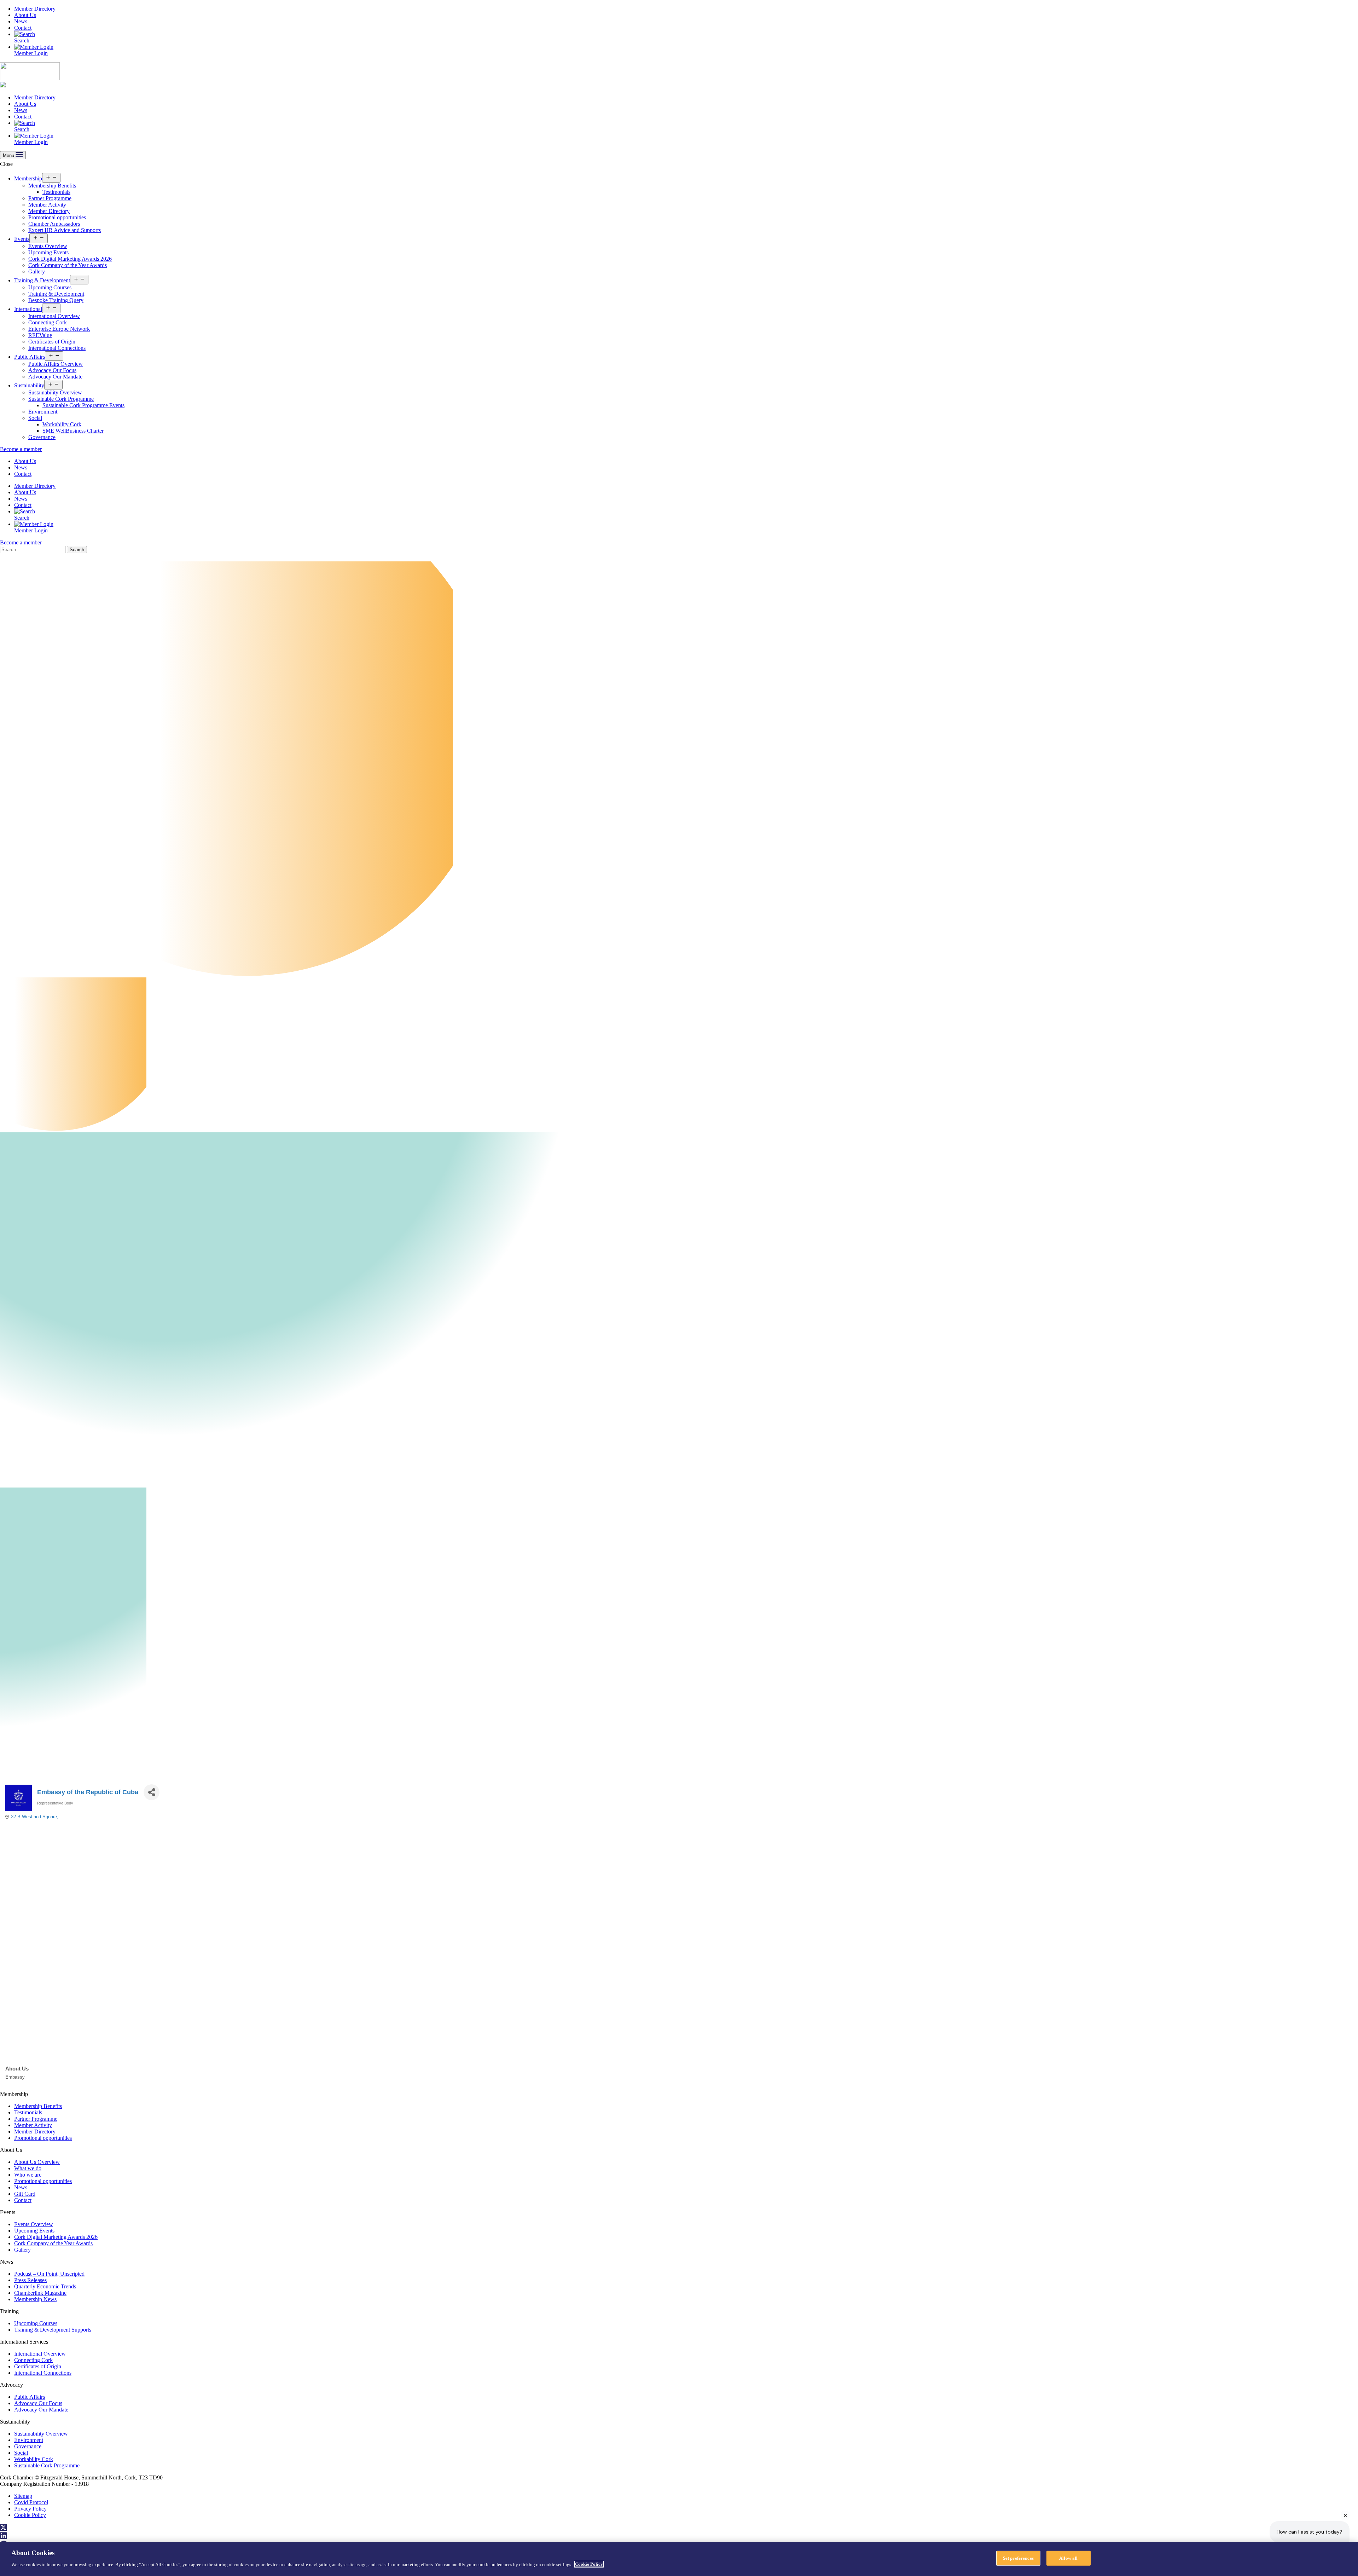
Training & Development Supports (53, 2330)
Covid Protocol (31, 2502)
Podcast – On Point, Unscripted (49, 2274)
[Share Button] (152, 1792)
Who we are (28, 2175)
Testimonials (56, 192)
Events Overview (48, 246)
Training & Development (42, 280)
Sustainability (29, 385)
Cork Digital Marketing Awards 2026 (70, 259)
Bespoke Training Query (56, 300)
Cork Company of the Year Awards (68, 265)
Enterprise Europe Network (59, 329)
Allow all (1068, 2558)
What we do (28, 2168)
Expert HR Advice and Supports (65, 230)
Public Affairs (30, 357)
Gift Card (25, 2194)
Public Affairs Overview (56, 364)
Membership (28, 178)
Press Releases (30, 2280)
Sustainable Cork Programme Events (83, 405)
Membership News (35, 2299)
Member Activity (47, 205)
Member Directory (35, 9)
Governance (42, 437)
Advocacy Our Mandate (55, 377)
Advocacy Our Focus (52, 370)
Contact (23, 28)
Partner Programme (50, 198)
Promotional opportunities (57, 217)
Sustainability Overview (55, 392)
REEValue (40, 335)
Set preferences (1018, 2558)
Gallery (37, 272)
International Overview (54, 316)
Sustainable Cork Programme (61, 399)
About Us (25, 15)
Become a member (21, 449)
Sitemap (23, 2496)
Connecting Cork (48, 322)
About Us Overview (37, 2162)
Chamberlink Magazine (40, 2293)
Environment (43, 412)
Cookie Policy (30, 2515)
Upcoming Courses (50, 287)
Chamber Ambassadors (54, 224)
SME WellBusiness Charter (73, 431)
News (21, 21)
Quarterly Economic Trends (45, 2286)
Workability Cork (62, 424)
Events (22, 239)
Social (35, 418)
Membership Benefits (52, 186)
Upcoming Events (48, 252)
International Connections (57, 348)
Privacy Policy (30, 2509)
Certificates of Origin (52, 342)
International (28, 309)
